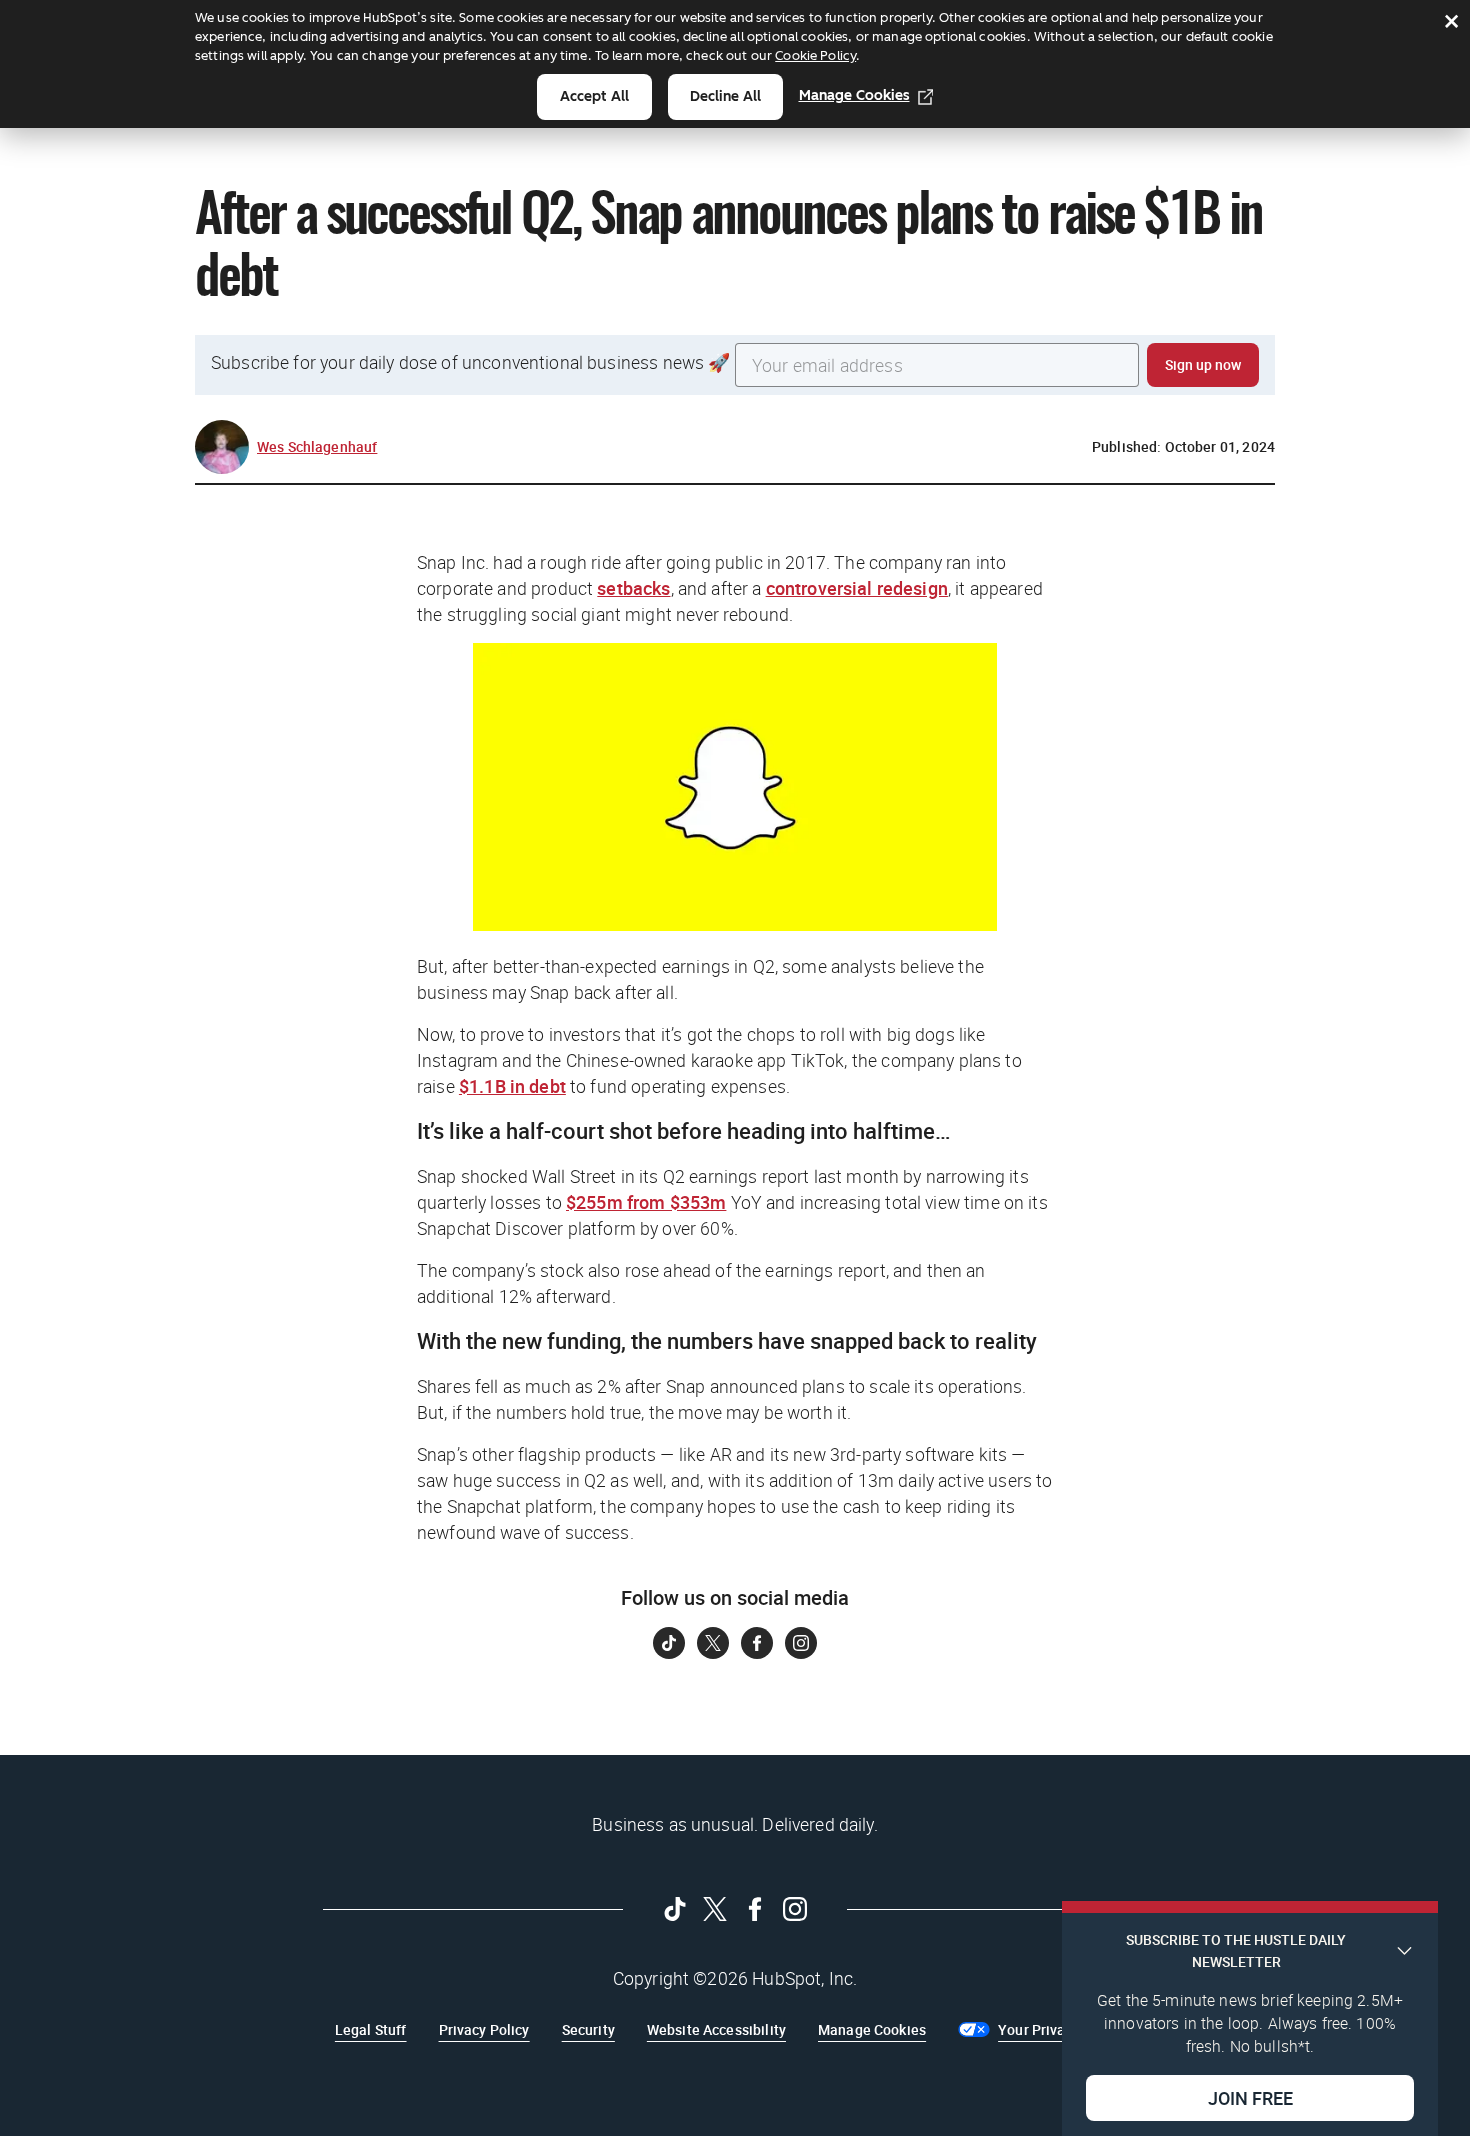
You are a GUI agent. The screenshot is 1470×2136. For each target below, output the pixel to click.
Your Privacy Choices (1066, 2029)
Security (588, 2029)
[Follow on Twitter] (713, 1643)
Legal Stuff (371, 2029)
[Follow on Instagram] (801, 1643)
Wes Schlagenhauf (317, 446)
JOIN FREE (1250, 2097)
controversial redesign (857, 588)
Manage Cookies (854, 95)
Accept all (594, 96)
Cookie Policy (815, 55)
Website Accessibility (716, 2029)
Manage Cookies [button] (872, 2029)
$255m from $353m (646, 1202)
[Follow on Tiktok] (669, 1643)
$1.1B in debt (512, 1086)
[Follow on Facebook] (757, 1643)
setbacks (633, 588)
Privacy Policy (484, 2029)
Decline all (725, 96)
